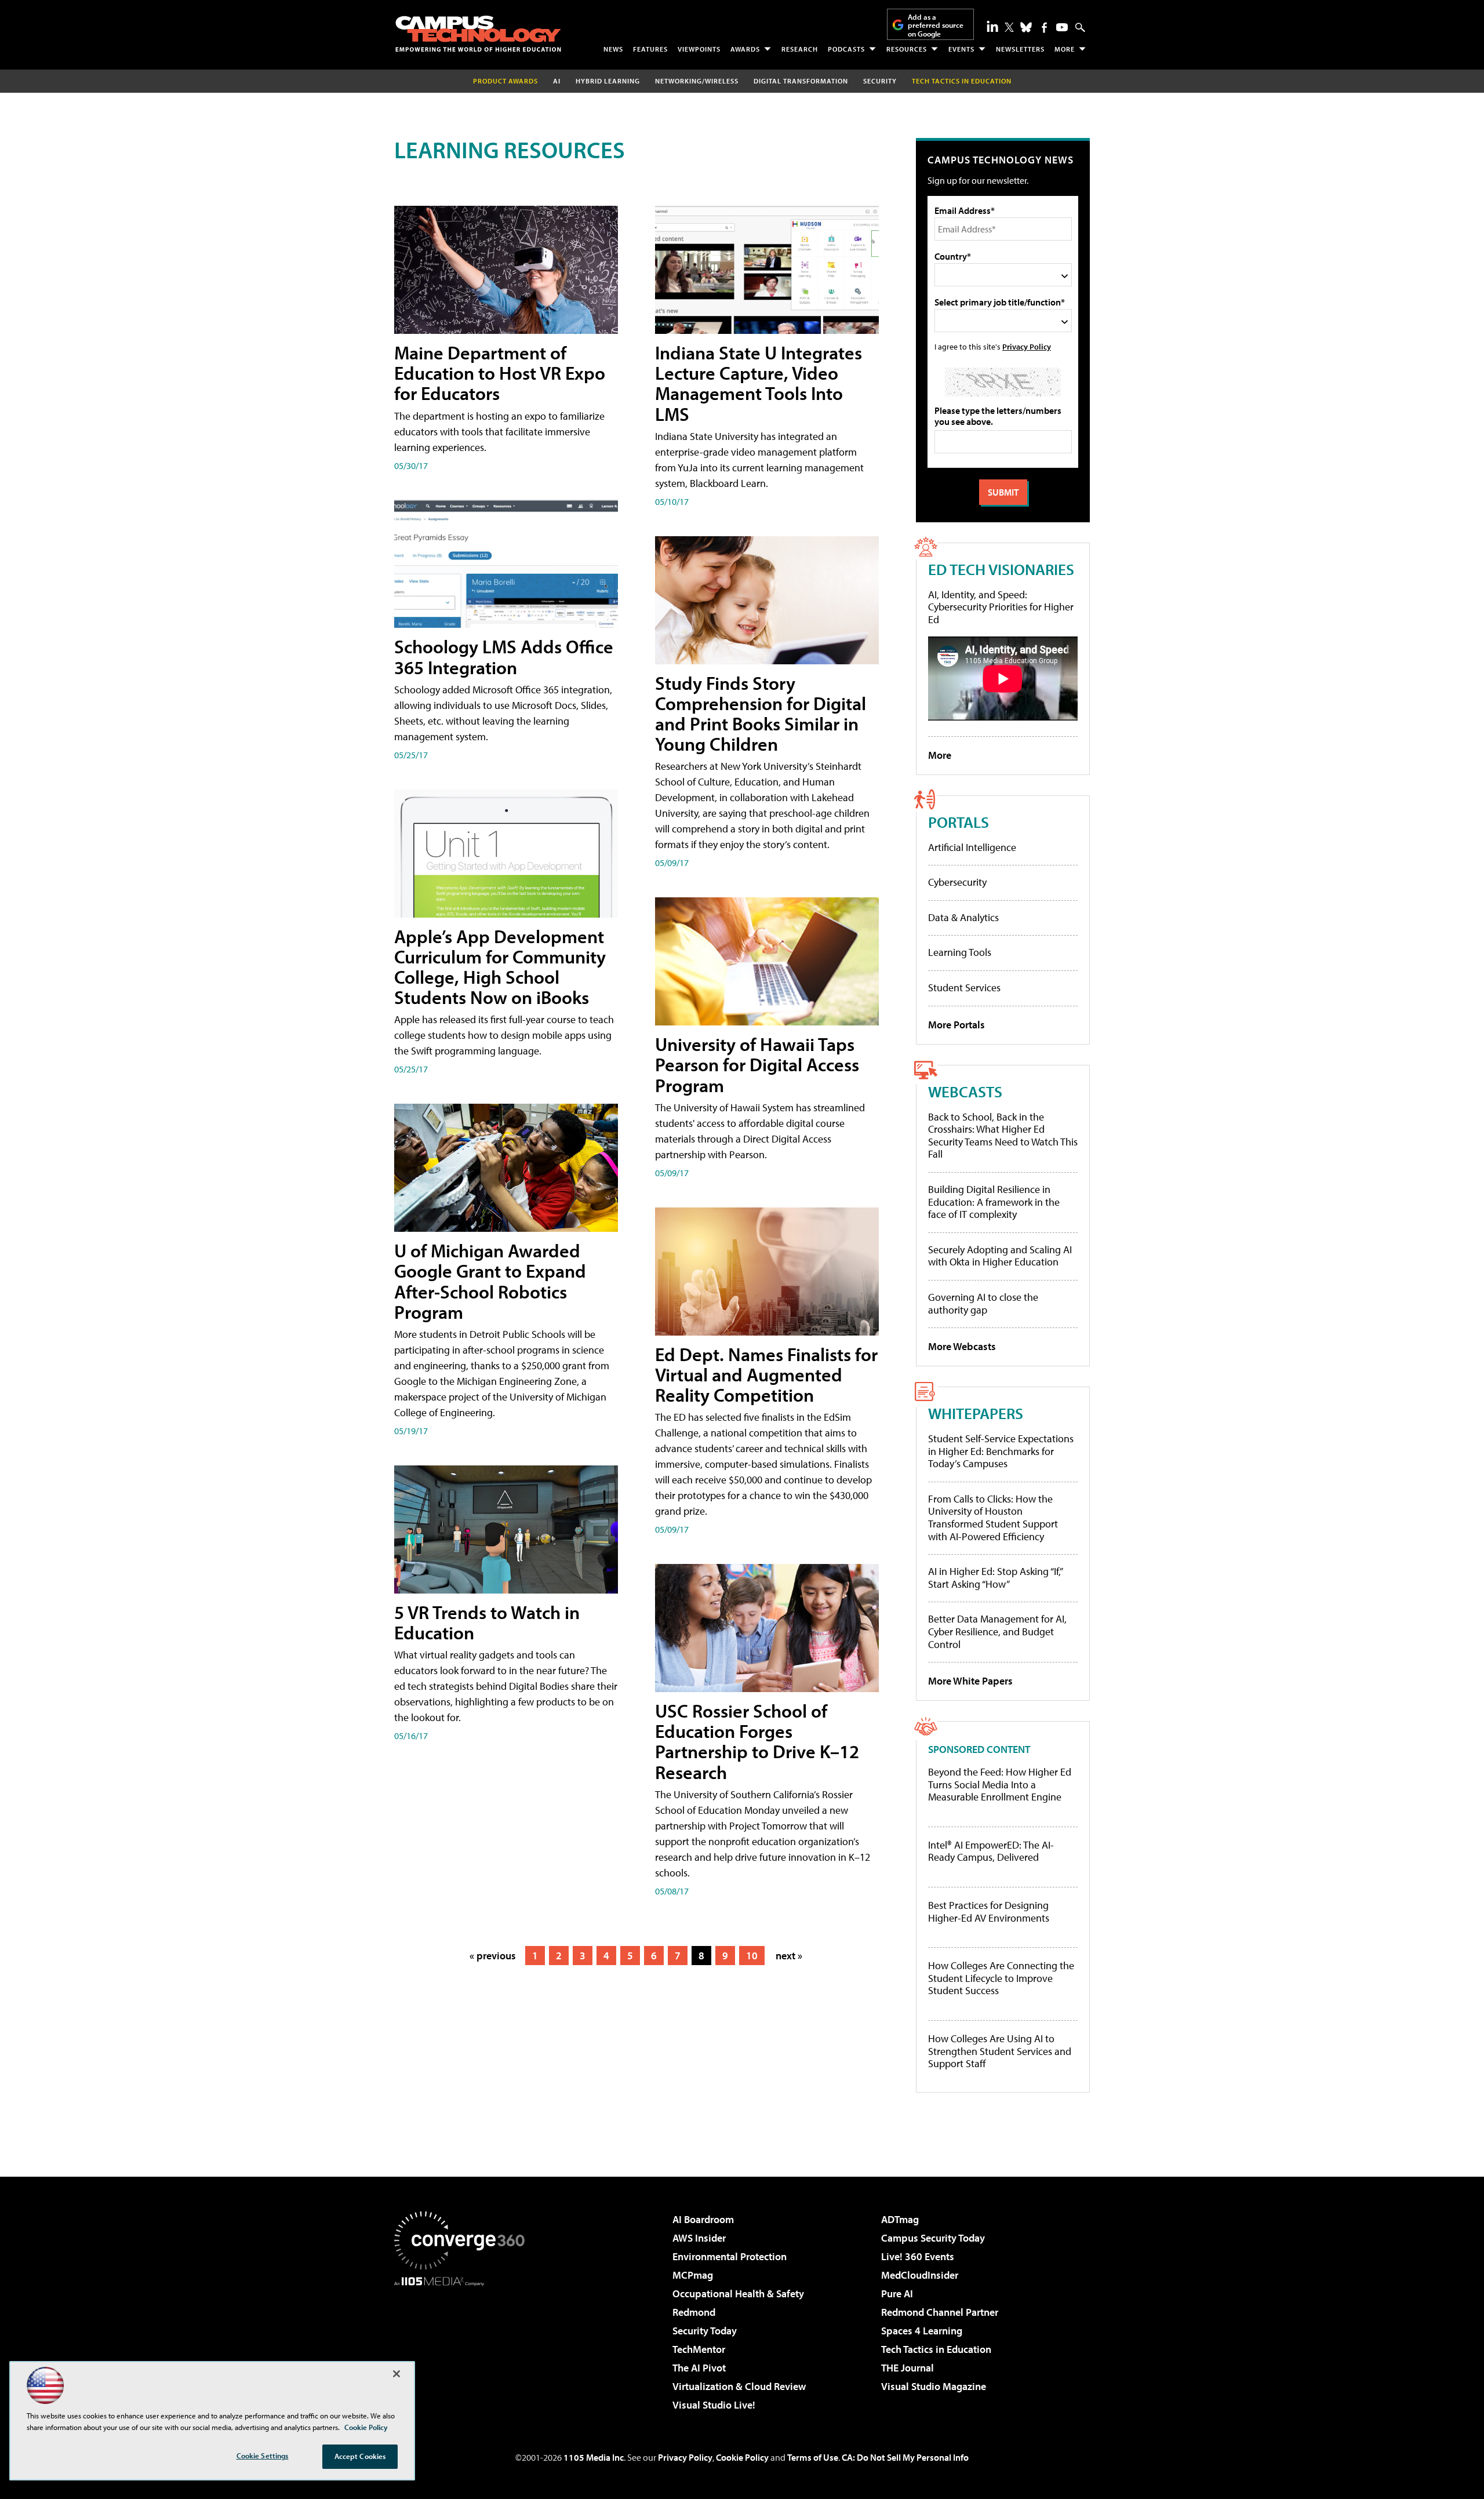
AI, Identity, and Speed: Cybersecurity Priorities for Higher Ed (1001, 607)
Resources (907, 49)
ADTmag (900, 2219)
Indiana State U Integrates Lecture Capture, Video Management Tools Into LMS (759, 383)
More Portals (956, 1025)
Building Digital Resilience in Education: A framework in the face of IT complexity (994, 1202)
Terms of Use (813, 2457)
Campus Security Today (933, 2238)
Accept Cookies (360, 2456)
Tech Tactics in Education (936, 2349)
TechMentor (699, 2349)
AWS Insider (699, 2238)
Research (800, 49)
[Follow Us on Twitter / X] (1009, 27)
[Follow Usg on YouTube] (1062, 27)
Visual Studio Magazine (934, 2386)
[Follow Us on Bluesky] (1026, 27)
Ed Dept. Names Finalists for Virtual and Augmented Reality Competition (766, 1374)
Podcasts (846, 49)
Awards (745, 49)
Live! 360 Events (918, 2256)
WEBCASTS (965, 1091)
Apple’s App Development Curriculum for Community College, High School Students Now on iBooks (500, 967)
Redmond (694, 2312)
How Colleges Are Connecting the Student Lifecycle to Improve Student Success (1001, 1978)
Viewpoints (699, 49)
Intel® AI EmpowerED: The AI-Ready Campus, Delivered (991, 1851)
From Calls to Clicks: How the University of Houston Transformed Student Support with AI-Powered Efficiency (993, 1518)
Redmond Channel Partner (940, 2312)
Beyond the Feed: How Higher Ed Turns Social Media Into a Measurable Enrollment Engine (1000, 1785)
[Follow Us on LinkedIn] (992, 26)
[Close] (397, 2374)
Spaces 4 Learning (922, 2331)
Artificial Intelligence (972, 847)
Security (880, 81)
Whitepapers (976, 1413)
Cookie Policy (742, 2457)
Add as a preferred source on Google (936, 25)
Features (650, 49)
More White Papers (970, 1681)
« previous (493, 1956)
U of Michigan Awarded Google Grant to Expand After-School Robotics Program (490, 1281)
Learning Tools (960, 952)
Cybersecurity (957, 882)
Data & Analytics (963, 917)
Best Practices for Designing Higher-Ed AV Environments (989, 1911)
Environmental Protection (730, 2256)
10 (752, 1956)
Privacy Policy (1027, 346)
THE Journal (908, 2368)
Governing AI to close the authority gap (983, 1303)
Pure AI (897, 2294)
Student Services (964, 987)
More (1065, 49)
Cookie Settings (263, 2456)
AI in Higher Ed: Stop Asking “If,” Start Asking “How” (995, 1578)
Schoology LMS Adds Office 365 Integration (504, 656)
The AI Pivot (699, 2368)
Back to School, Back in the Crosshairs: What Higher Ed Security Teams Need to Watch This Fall (1003, 1136)
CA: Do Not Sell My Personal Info (905, 2457)
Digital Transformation (801, 81)
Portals (959, 822)
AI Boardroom (703, 2219)
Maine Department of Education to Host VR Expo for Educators (500, 373)
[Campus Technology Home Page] (478, 34)
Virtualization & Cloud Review (739, 2386)
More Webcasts (962, 1346)
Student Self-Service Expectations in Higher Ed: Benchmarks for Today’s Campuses (1001, 1451)
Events (961, 49)
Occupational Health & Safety (738, 2294)
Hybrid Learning (608, 81)
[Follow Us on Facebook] (1044, 28)
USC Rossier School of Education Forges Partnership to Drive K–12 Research (757, 1741)
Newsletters (1020, 49)
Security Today (705, 2331)
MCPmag (693, 2275)
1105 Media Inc (594, 2457)
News (613, 49)
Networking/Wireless (697, 81)
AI (557, 81)
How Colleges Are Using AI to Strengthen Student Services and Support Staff (1000, 2051)
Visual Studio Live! (714, 2405)
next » (789, 1956)
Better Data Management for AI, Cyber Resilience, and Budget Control (997, 1631)
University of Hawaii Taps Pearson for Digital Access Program (757, 1064)
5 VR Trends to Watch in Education (487, 1622)
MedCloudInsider (920, 2275)
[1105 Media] (464, 2345)
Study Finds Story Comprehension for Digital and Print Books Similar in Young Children (761, 714)
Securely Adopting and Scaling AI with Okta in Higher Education (1000, 1256)
